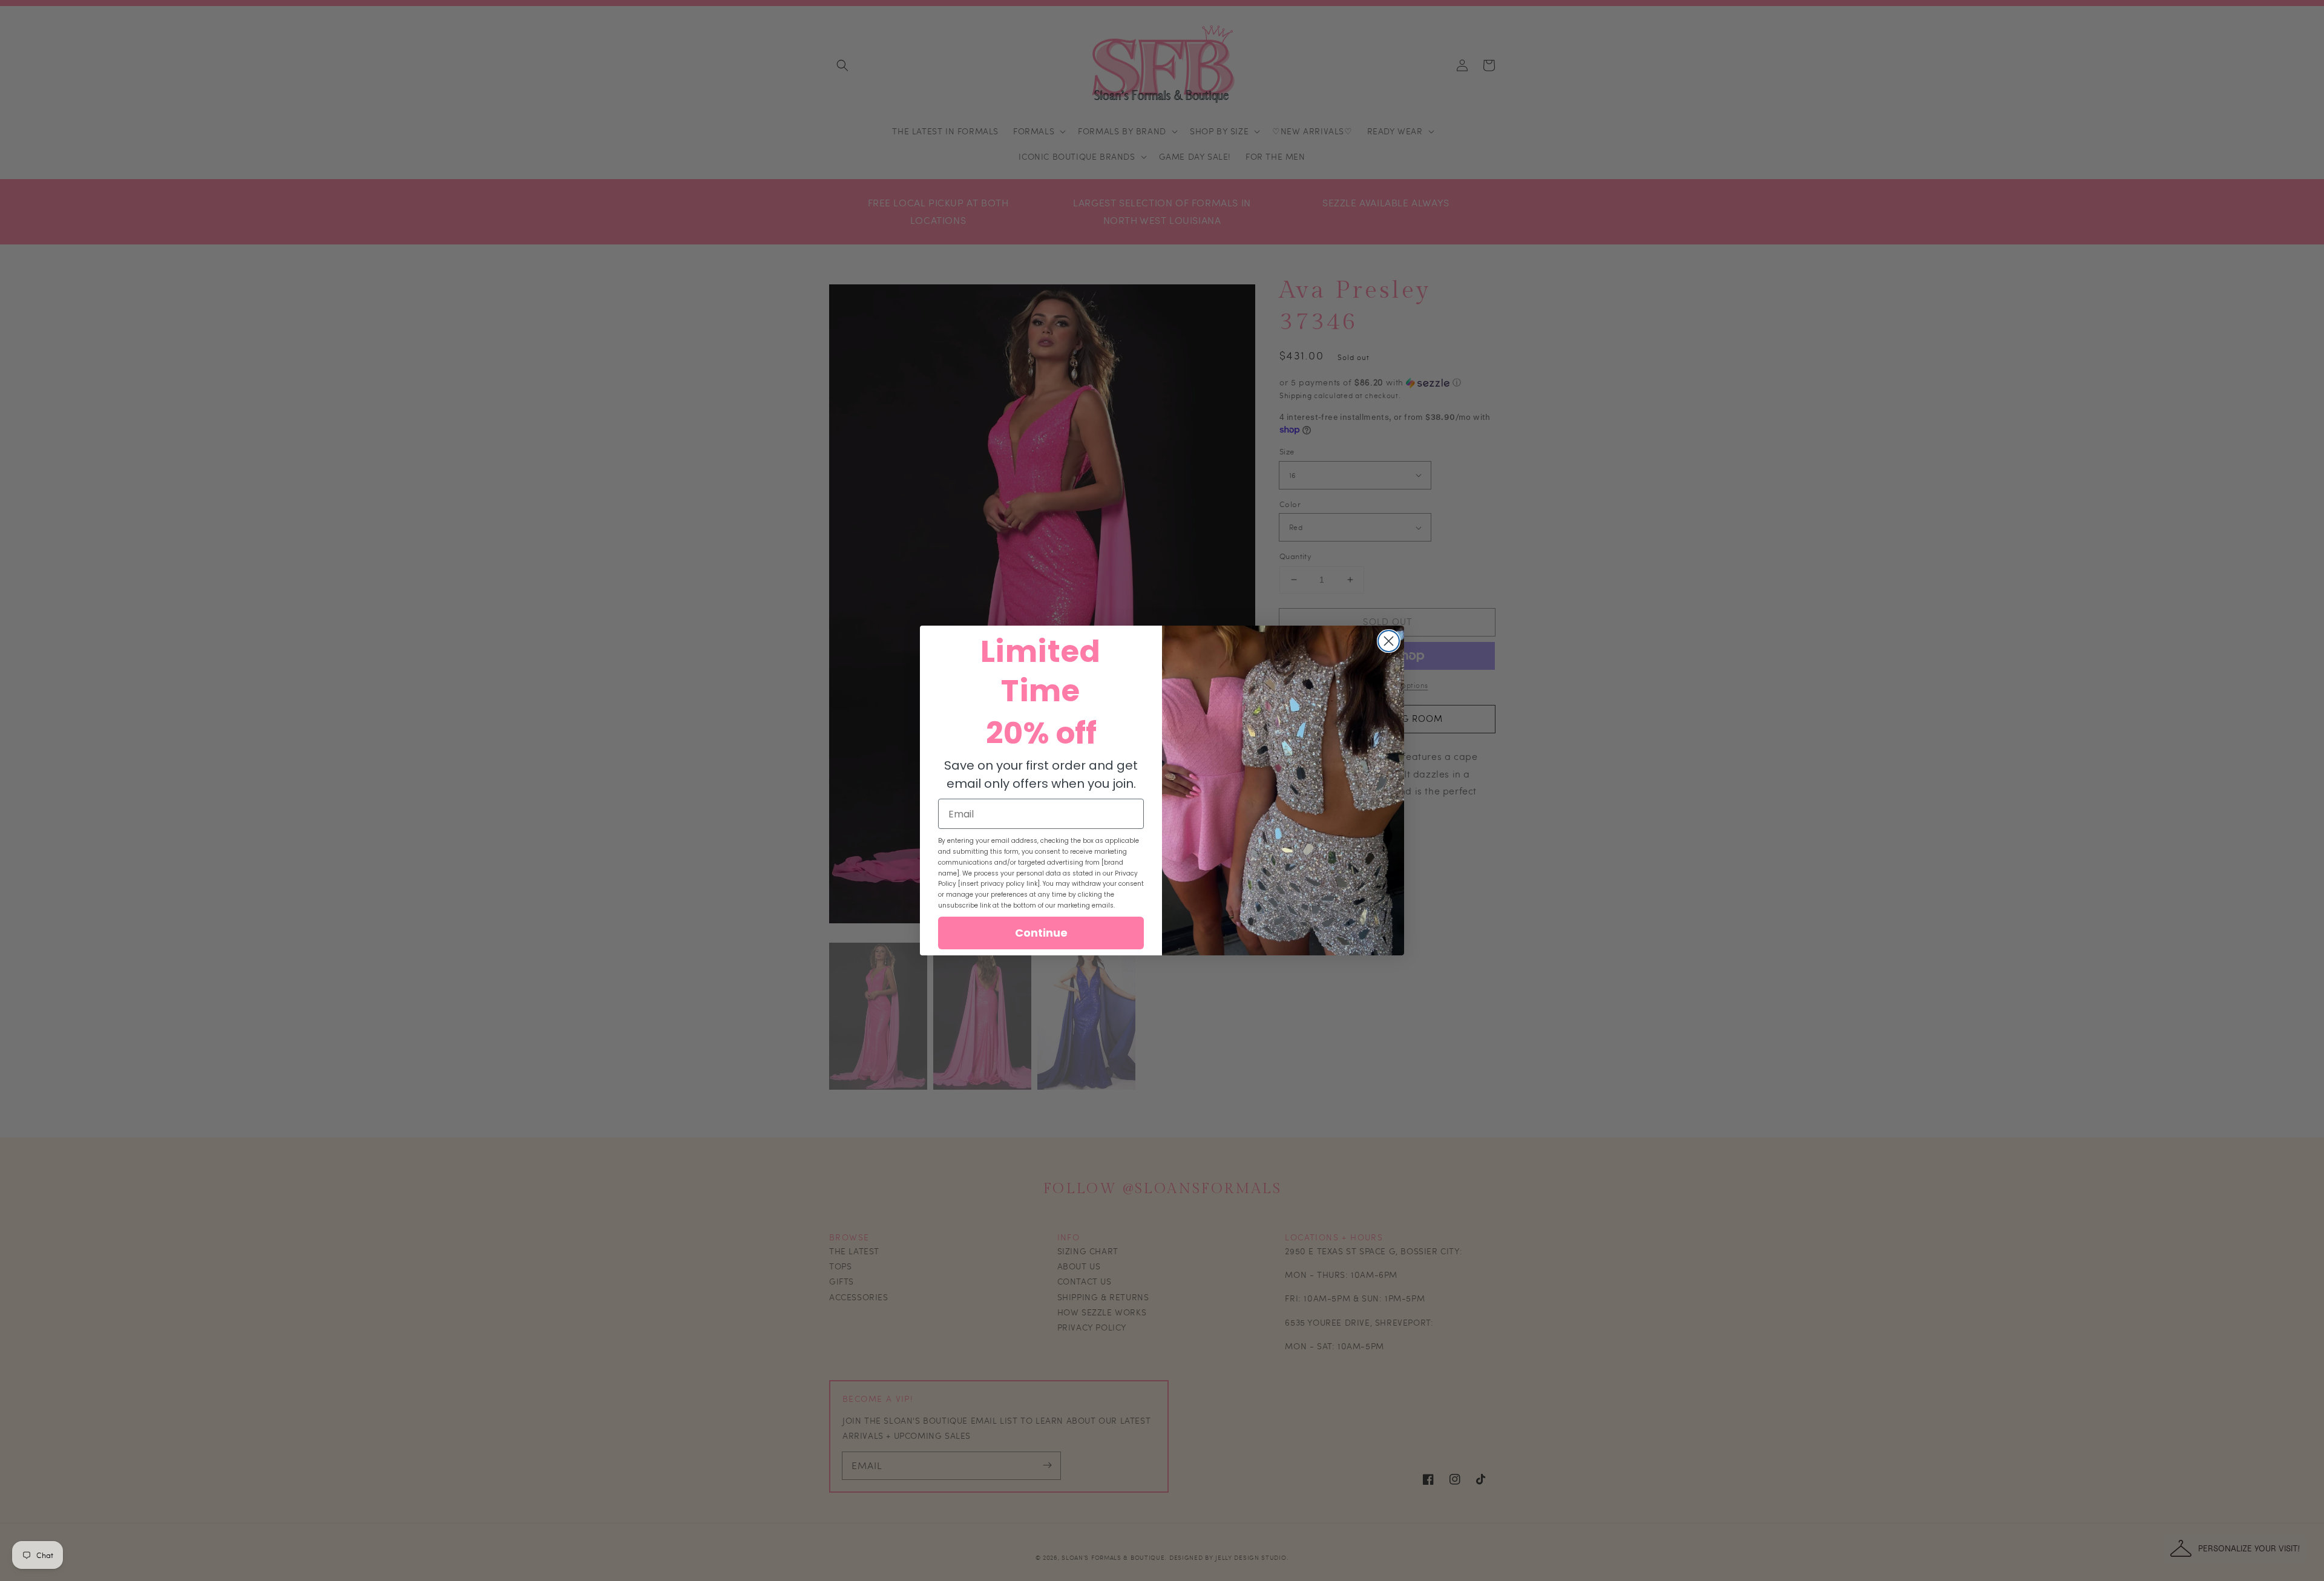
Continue (1041, 933)
